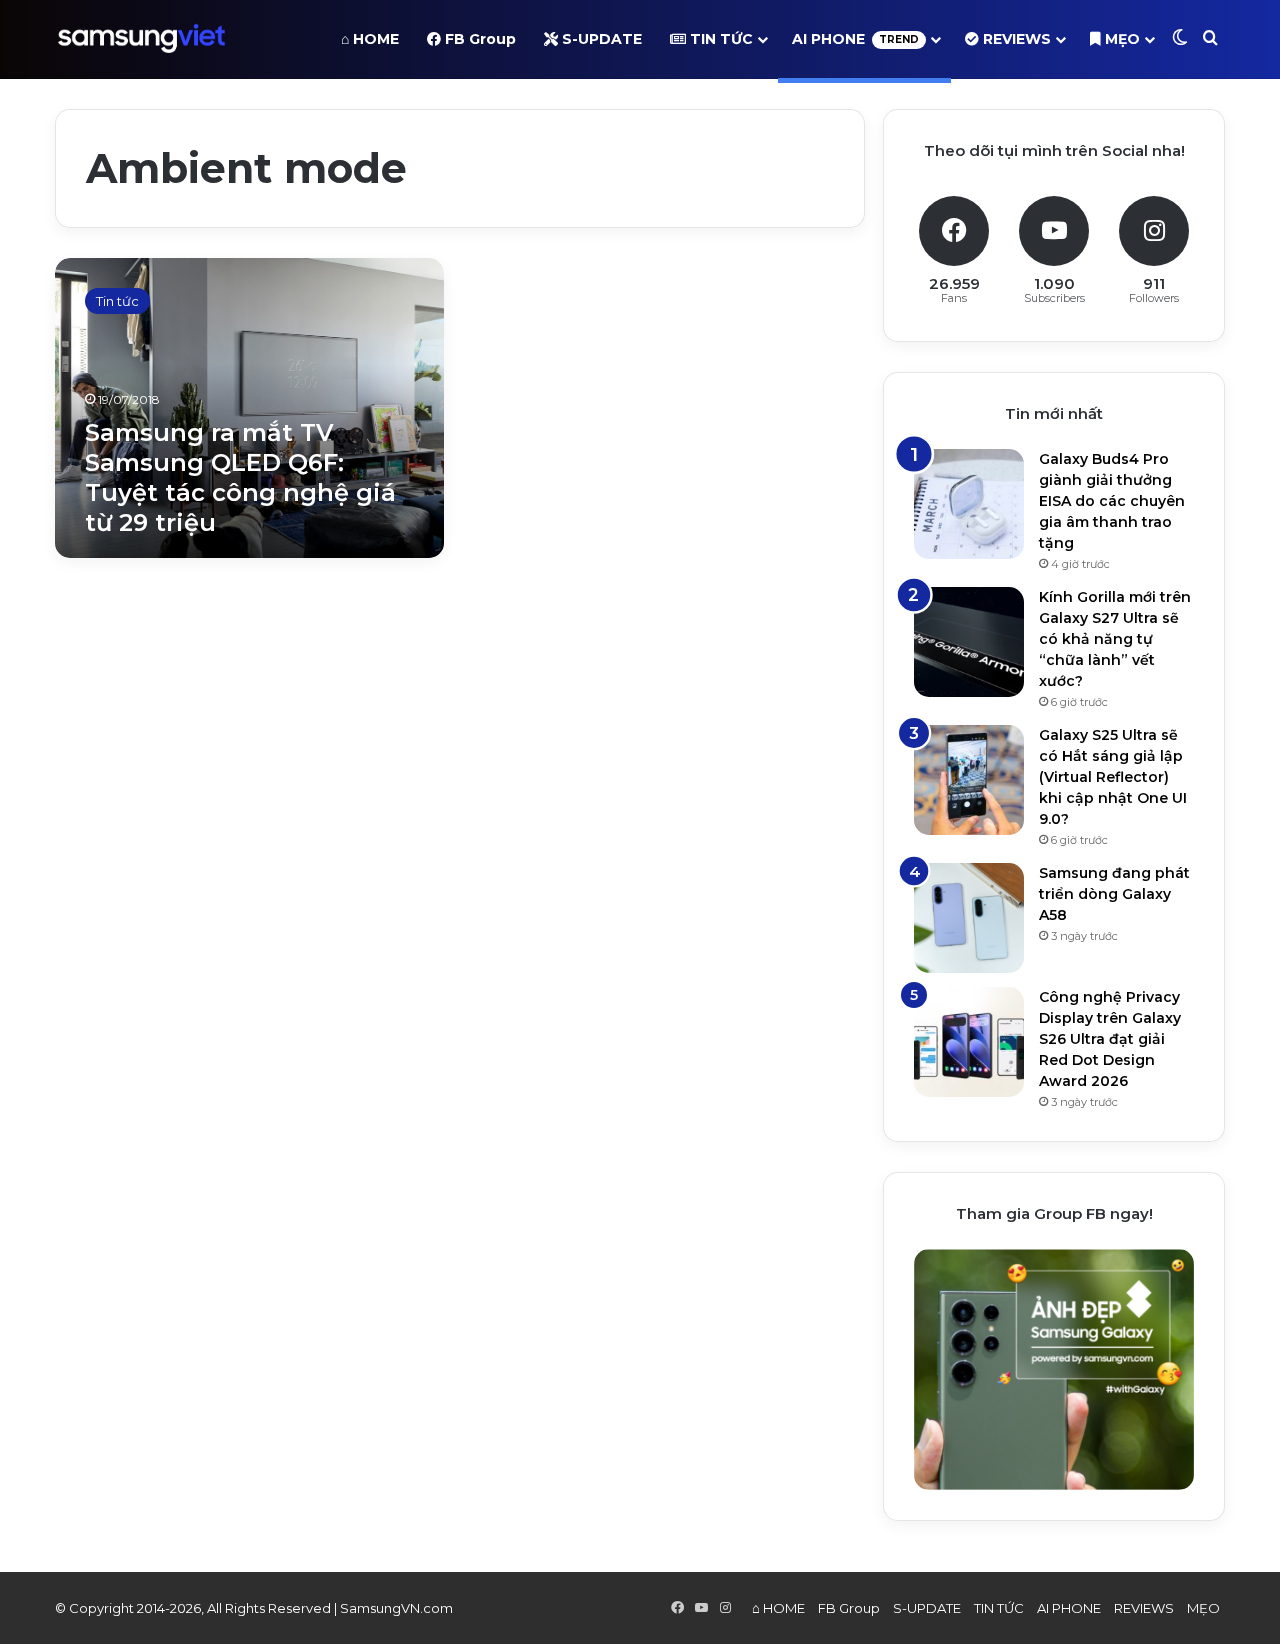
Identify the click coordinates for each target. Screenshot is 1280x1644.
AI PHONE (855, 39)
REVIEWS (1015, 39)
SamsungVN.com (396, 1608)
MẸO (1120, 39)
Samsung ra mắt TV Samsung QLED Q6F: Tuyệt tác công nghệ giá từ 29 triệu (240, 477)
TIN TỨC (719, 39)
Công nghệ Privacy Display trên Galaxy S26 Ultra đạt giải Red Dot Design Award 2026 (1110, 1039)
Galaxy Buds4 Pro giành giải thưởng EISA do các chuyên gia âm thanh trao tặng (1112, 501)
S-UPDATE (600, 39)
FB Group (478, 39)
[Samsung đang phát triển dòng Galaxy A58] (969, 918)
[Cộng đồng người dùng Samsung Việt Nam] (141, 39)
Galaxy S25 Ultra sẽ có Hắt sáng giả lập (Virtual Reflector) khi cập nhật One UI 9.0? (1113, 777)
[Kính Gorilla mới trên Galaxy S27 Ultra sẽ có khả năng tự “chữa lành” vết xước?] (969, 642)
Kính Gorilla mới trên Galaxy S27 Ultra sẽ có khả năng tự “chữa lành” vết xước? (1115, 639)
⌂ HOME (370, 39)
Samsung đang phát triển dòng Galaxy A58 (1114, 894)
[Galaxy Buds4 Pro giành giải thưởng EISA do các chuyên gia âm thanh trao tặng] (969, 504)
